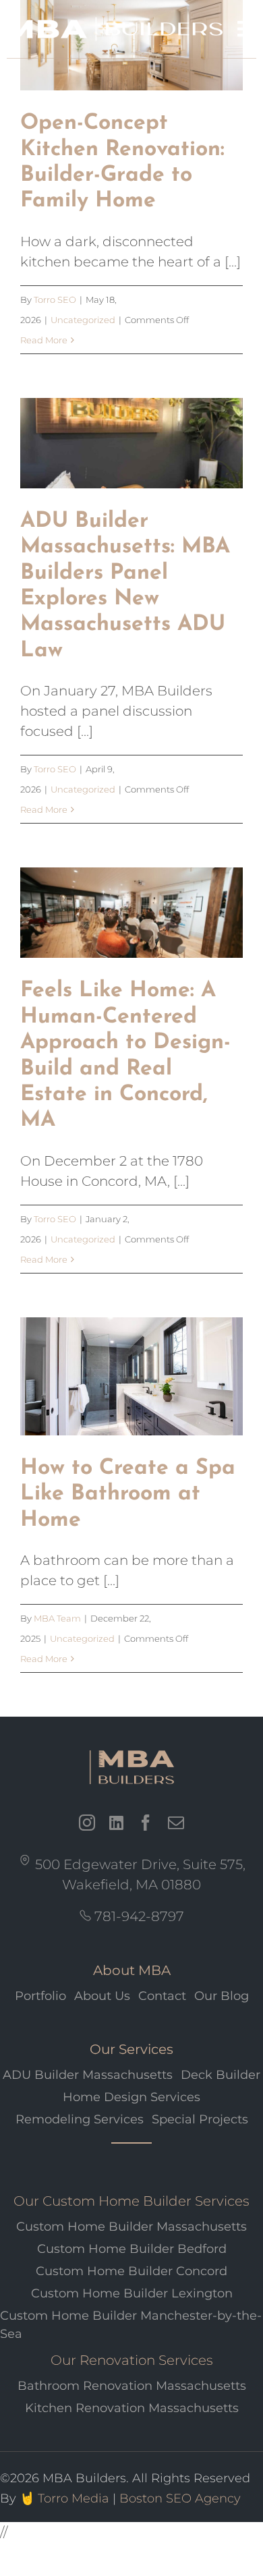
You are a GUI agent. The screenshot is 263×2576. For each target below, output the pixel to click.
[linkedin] (116, 1823)
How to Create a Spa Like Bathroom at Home (128, 1494)
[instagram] (87, 1823)
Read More (44, 340)
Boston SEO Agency (180, 2498)
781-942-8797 (138, 1916)
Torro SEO (55, 299)
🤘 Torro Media (64, 2498)
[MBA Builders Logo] (131, 1770)
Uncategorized (83, 320)
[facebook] (146, 1823)
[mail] (176, 1823)
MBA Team (57, 1618)
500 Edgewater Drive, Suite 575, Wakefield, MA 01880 (139, 1874)
